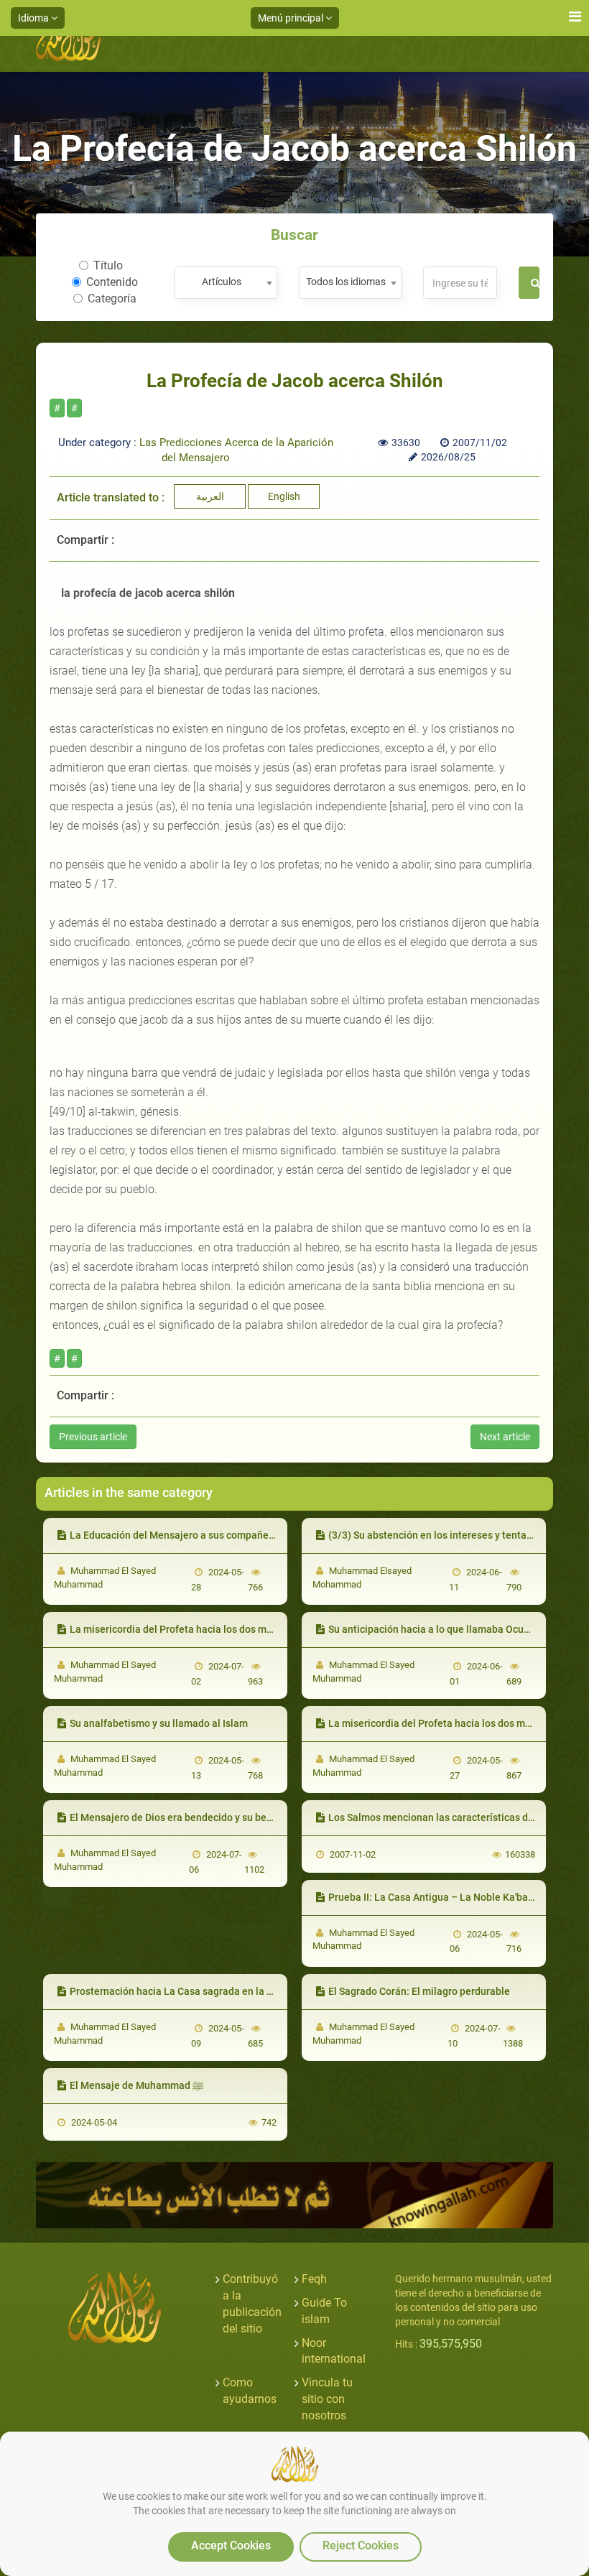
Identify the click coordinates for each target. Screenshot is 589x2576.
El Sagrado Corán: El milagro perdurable (419, 1991)
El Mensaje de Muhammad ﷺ (136, 2085)
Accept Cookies (231, 2545)
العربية (210, 496)
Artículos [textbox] (222, 282)
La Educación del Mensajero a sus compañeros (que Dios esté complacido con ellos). (263, 1535)
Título (108, 265)
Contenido (112, 282)
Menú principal (292, 18)
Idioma (34, 18)
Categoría (112, 298)
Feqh (314, 2279)
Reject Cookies (361, 2545)
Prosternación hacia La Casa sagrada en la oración (185, 1991)
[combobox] (225, 283)
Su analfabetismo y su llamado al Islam (159, 1723)
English (284, 496)
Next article (505, 1437)
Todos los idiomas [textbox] (346, 282)
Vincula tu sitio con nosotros (327, 2399)
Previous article (93, 1437)
